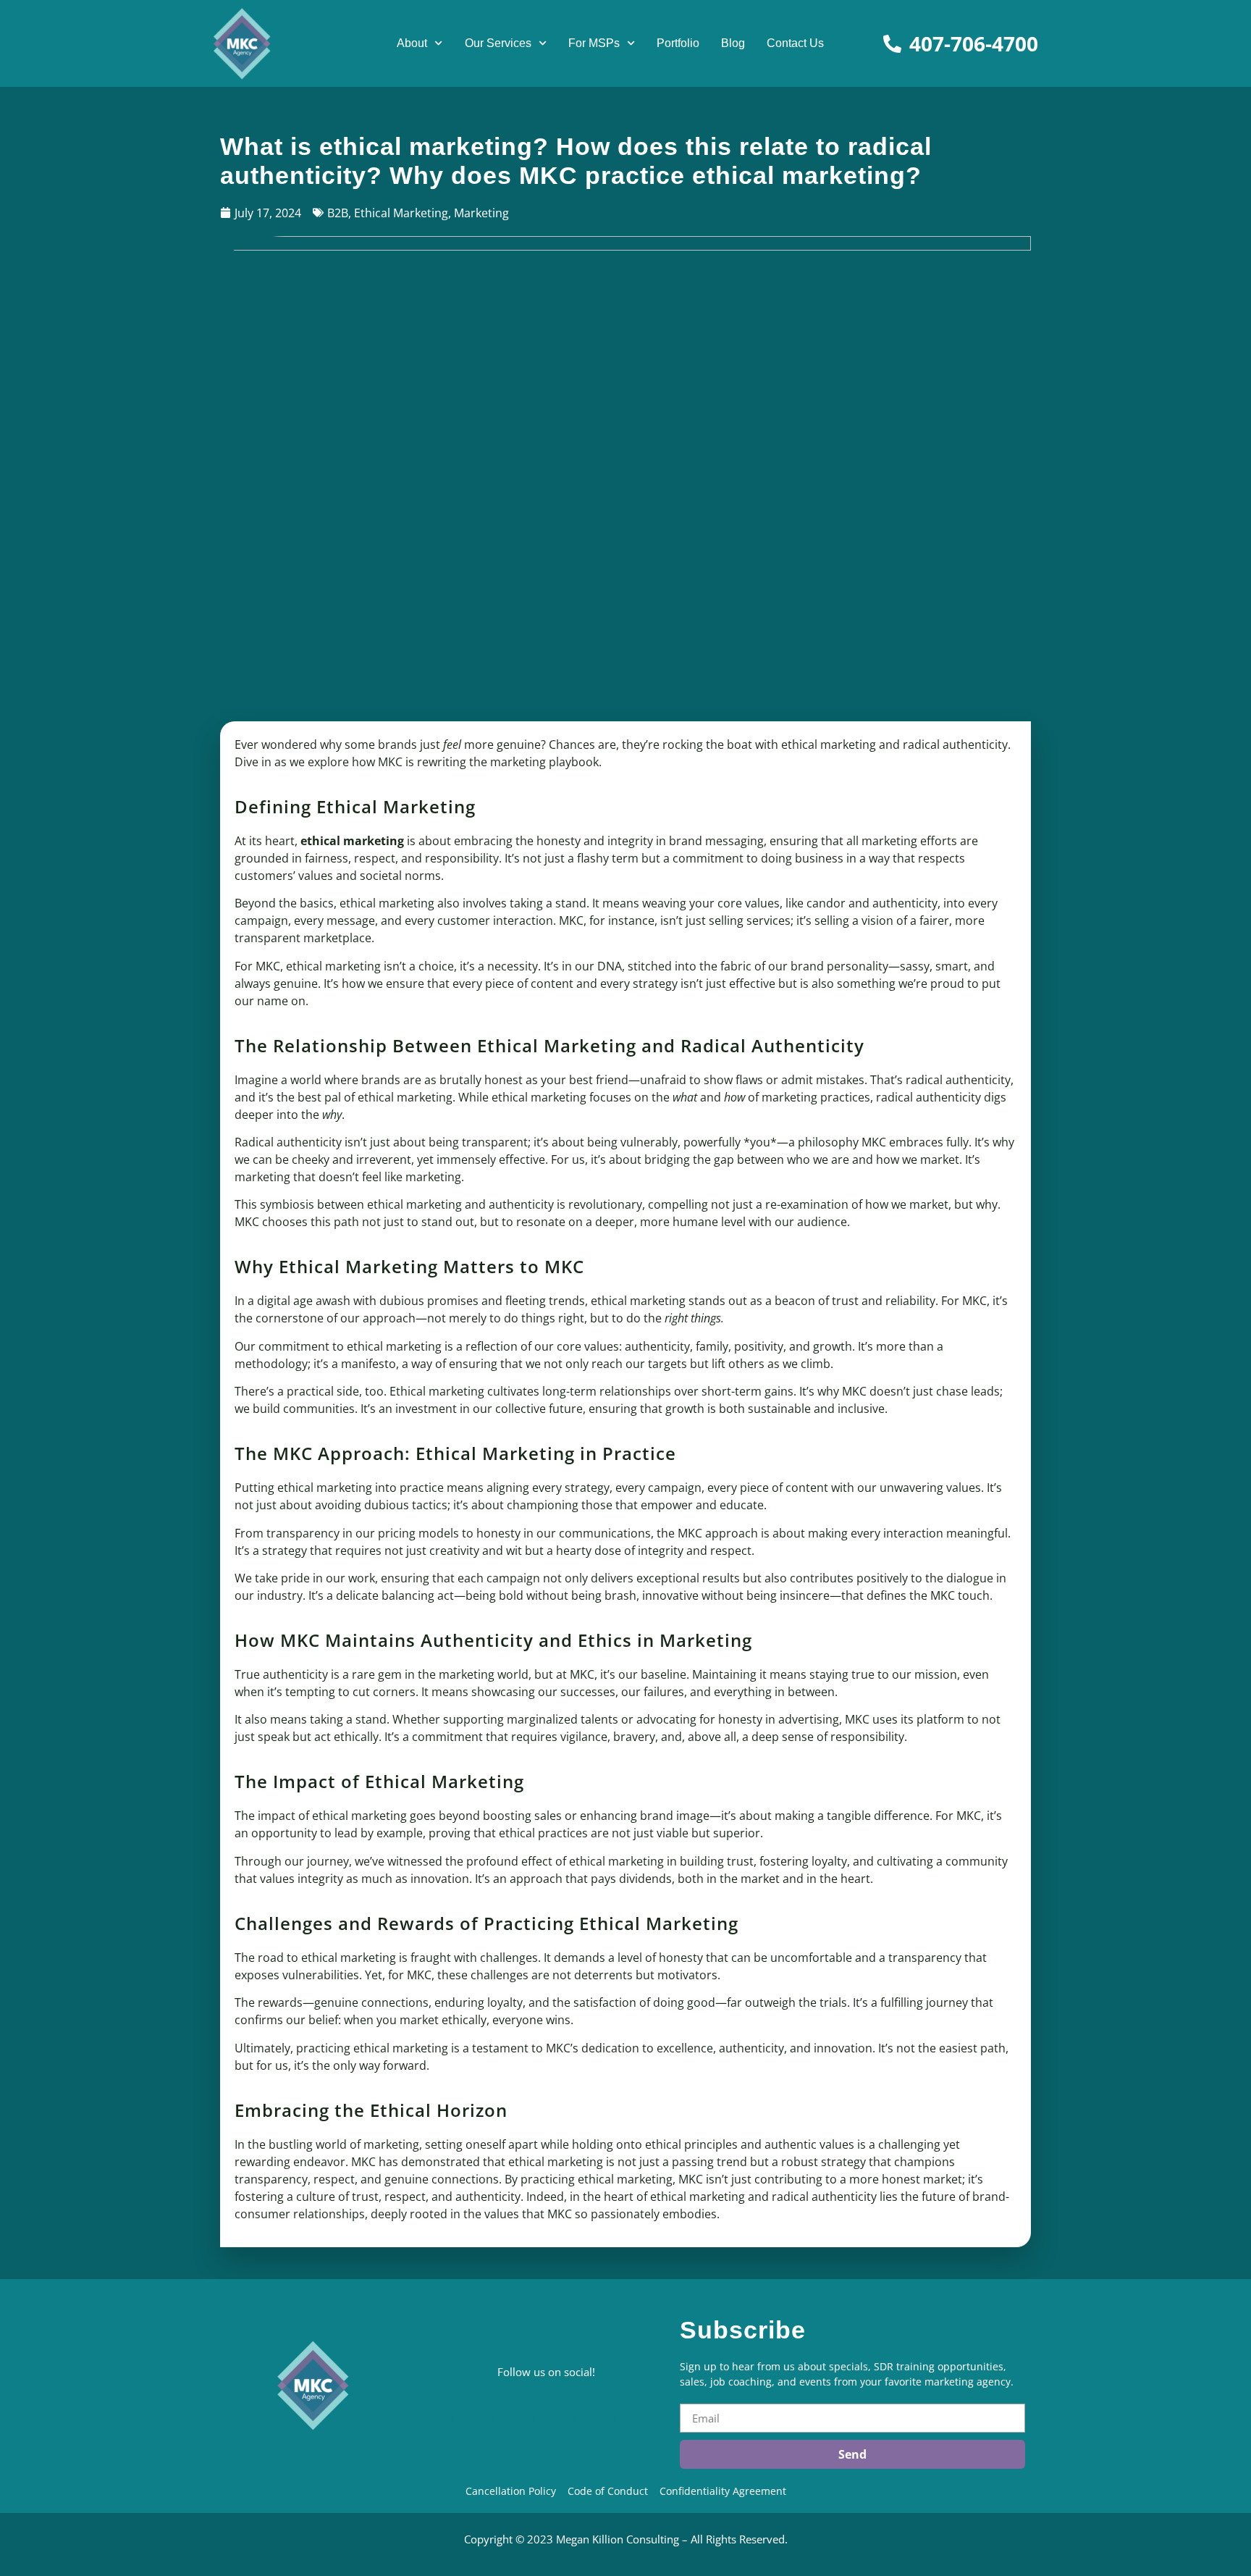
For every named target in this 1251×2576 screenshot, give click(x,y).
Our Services (498, 43)
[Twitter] (521, 2418)
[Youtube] (602, 2418)
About (412, 43)
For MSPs (594, 43)
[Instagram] (561, 2418)
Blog (733, 43)
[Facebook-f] (480, 2418)
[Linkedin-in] (439, 2418)
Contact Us (795, 43)
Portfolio (678, 43)
